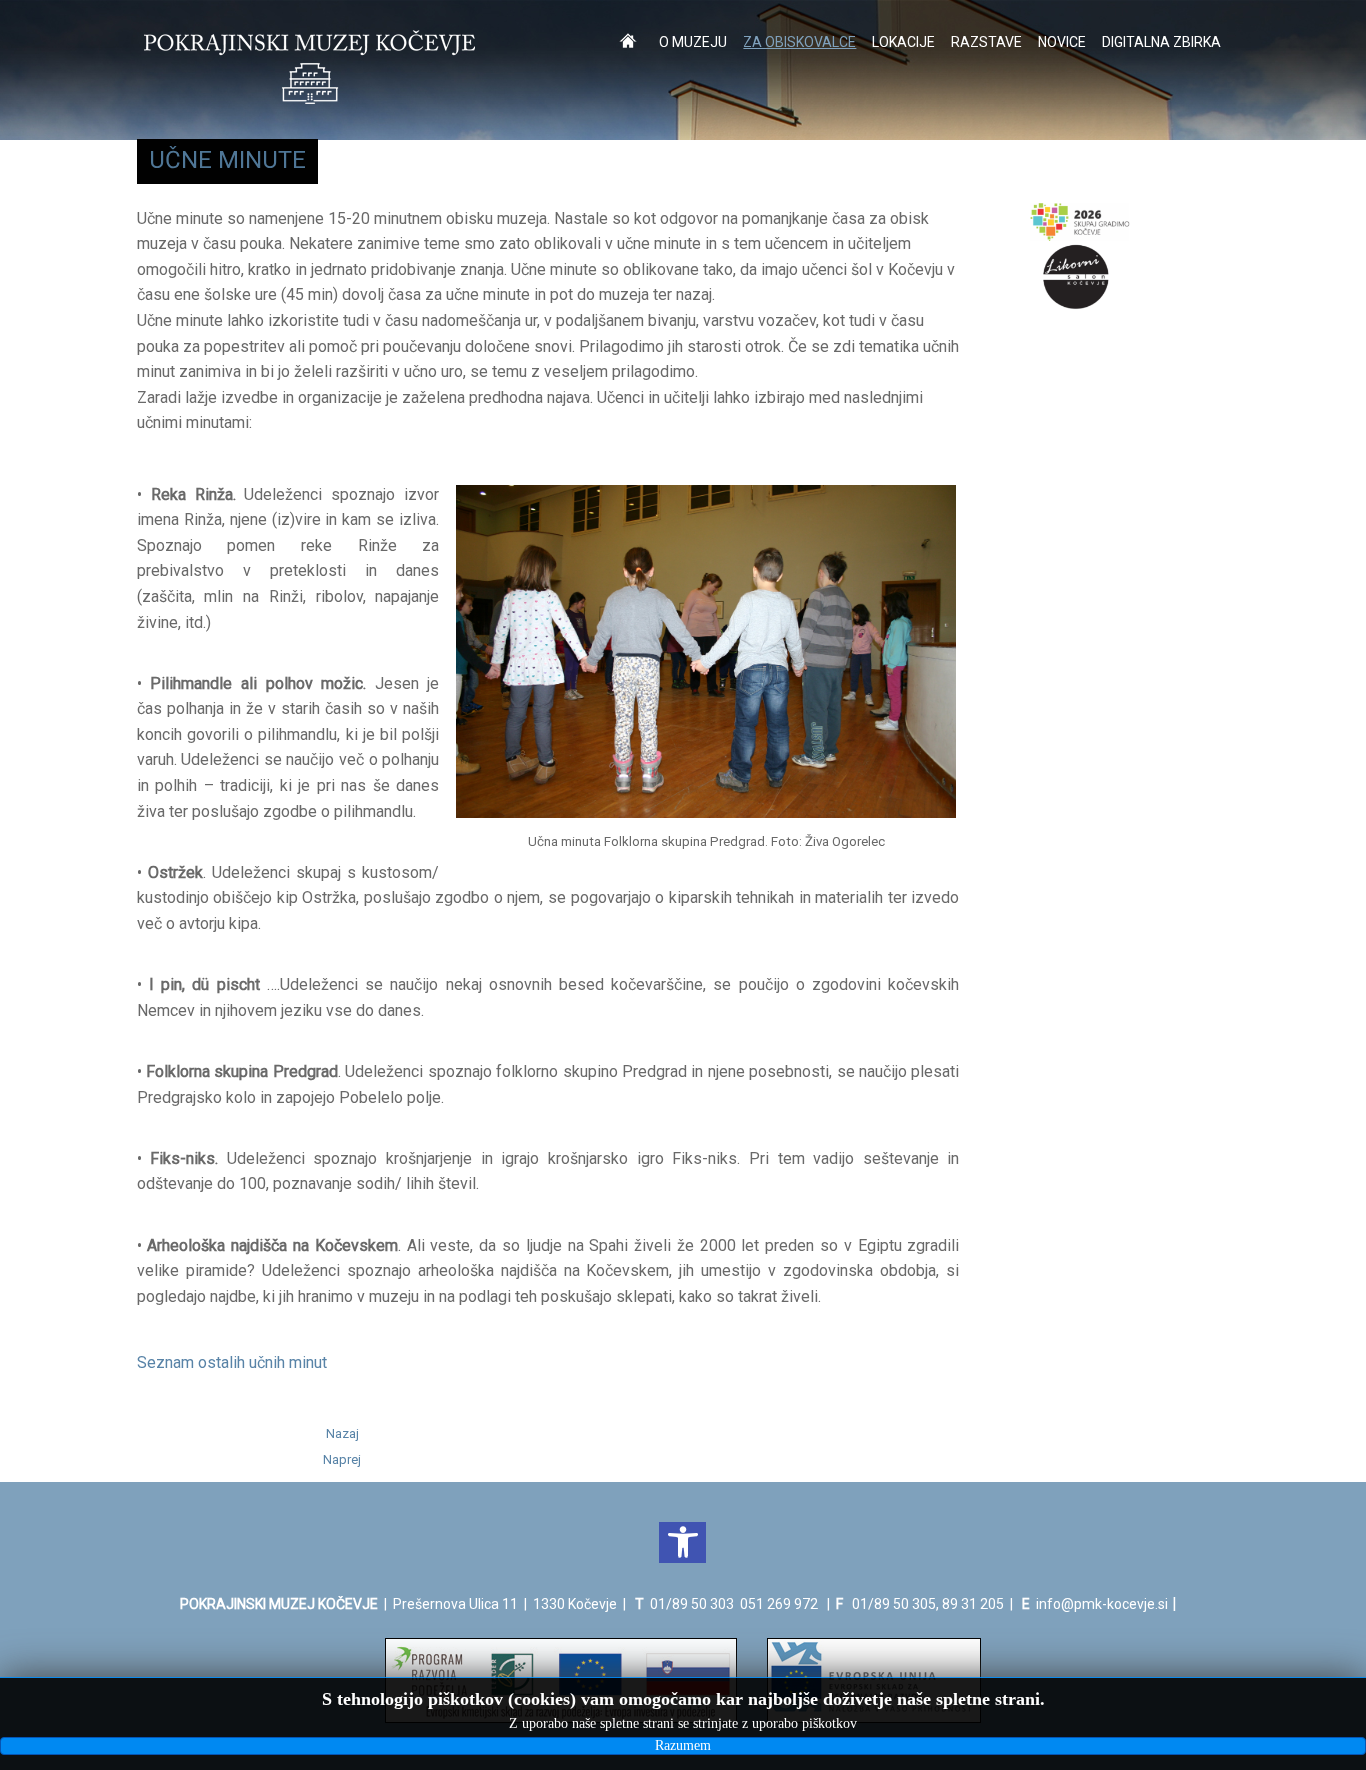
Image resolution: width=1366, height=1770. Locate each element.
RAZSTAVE (986, 42)
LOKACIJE (903, 42)
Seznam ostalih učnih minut (232, 1362)
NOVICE (1062, 42)
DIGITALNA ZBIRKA (1161, 42)
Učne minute (227, 160)
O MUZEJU (693, 42)
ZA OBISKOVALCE (799, 42)
